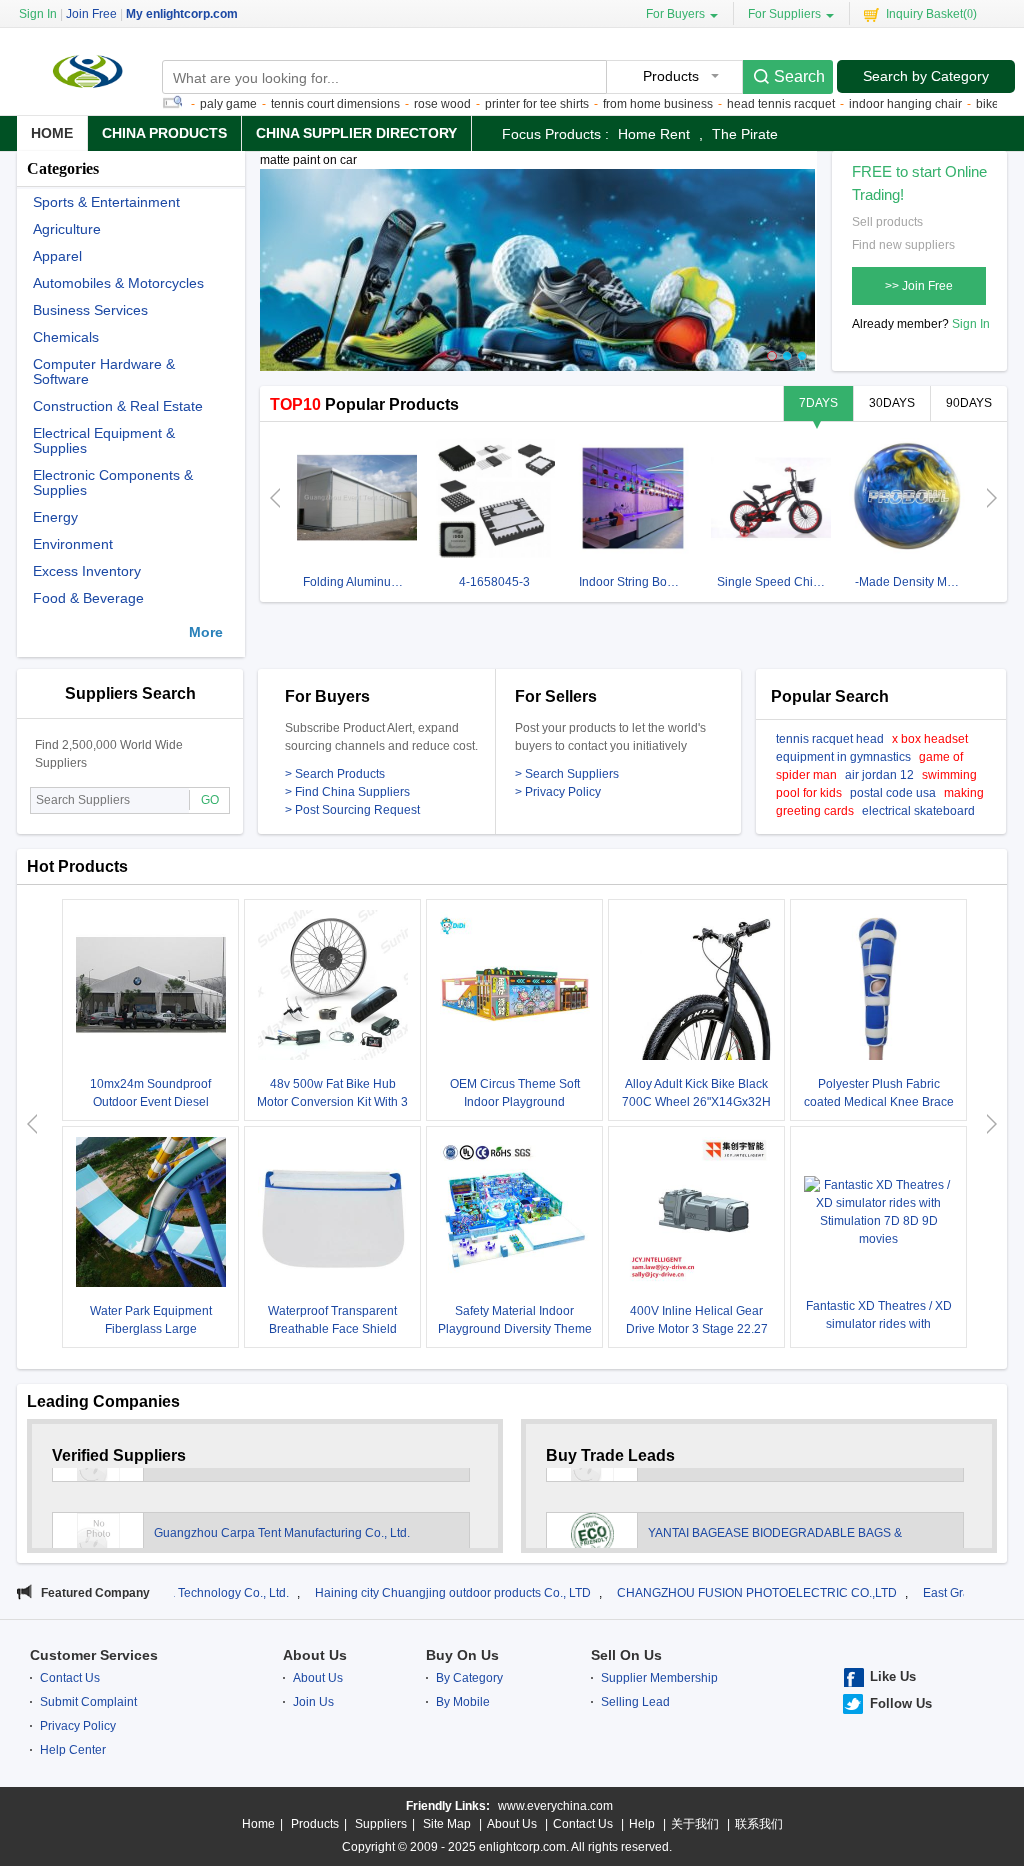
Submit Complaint (88, 1702)
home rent (654, 134)
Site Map (447, 1824)
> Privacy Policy (558, 792)
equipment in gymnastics (843, 757)
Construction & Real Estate (118, 406)
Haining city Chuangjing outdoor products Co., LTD (361, 1593)
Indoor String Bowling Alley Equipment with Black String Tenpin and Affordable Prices (635, 582)
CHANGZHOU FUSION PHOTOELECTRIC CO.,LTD (665, 1593)
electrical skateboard (918, 811)
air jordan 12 (879, 775)
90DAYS (969, 403)
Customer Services (94, 1655)
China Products (164, 133)
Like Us (893, 1676)
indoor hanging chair (861, 104)
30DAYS (892, 403)
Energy (55, 517)
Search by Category (926, 76)
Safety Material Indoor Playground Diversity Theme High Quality (515, 1329)
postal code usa (893, 793)
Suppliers (381, 1824)
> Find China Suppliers (347, 792)
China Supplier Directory (356, 133)
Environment (73, 544)
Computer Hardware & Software (104, 372)
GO (210, 800)
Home (52, 133)
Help (642, 1824)
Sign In (971, 324)
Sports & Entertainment (106, 202)
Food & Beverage (88, 598)
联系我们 (759, 1824)
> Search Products (335, 774)
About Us (315, 1655)
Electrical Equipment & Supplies (104, 441)
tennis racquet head (830, 739)
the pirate (745, 134)
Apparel (57, 256)
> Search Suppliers (567, 774)
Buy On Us (462, 1655)
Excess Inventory (87, 571)
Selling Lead (635, 1702)
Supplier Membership (659, 1678)
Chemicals (66, 337)
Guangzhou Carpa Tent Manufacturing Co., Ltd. (283, 1509)
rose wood (398, 104)
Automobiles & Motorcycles (118, 283)
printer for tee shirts (493, 104)
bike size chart (971, 104)
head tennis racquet (737, 104)
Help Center (73, 1750)
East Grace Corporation (895, 1593)
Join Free (91, 14)
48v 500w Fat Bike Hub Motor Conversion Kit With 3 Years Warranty (332, 1102)
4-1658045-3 (494, 582)
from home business (614, 104)
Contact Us (70, 1678)
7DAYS (818, 403)
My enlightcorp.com (182, 14)
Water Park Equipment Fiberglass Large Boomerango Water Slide (150, 1329)
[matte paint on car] (537, 279)
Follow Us (901, 1703)
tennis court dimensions (291, 104)
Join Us (313, 1702)
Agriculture (67, 229)
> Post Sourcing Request (352, 810)
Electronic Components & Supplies (113, 483)
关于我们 (695, 1824)
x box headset (930, 739)
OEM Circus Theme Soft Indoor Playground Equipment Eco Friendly (515, 1102)
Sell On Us (626, 1655)
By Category (469, 1678)
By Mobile (463, 1702)
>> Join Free (919, 286)
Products (315, 1824)
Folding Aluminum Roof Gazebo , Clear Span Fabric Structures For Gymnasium (359, 582)
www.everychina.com (555, 1806)
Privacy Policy (78, 1726)
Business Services (90, 310)
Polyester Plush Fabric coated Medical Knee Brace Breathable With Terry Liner (879, 1102)
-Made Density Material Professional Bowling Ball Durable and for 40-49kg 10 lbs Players (911, 582)
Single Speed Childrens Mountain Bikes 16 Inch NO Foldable (773, 582)
